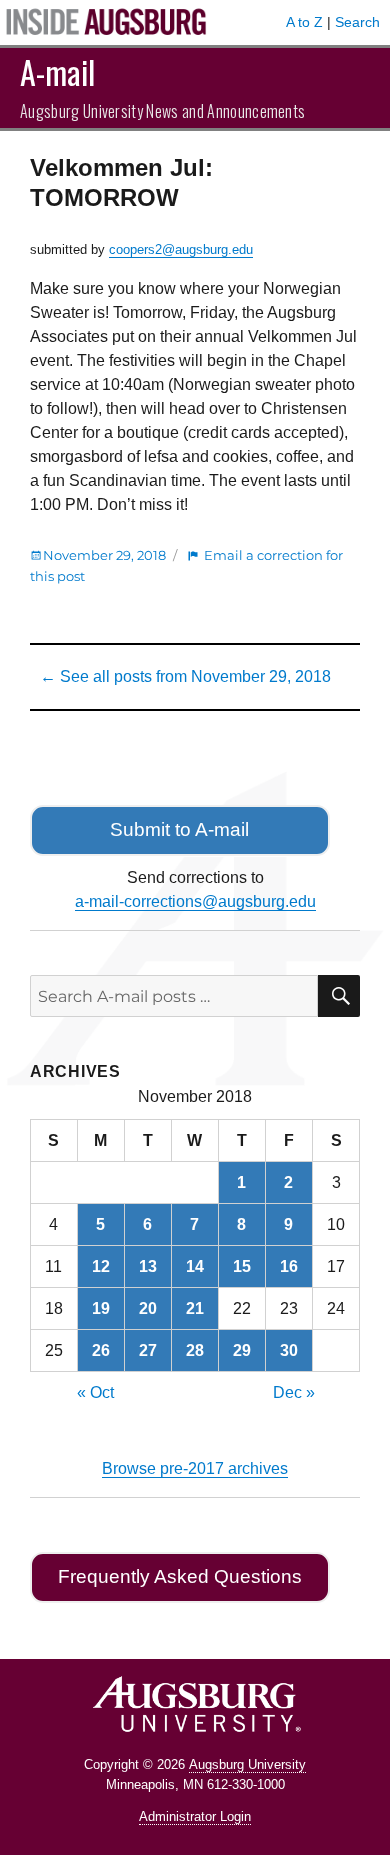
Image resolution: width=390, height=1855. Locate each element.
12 (101, 1266)
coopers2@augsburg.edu (181, 249)
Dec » (294, 1392)
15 (242, 1266)
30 (289, 1350)
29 (242, 1350)
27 (148, 1350)
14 (195, 1266)
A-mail (57, 71)
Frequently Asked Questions (180, 1576)
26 (101, 1350)
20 (148, 1308)
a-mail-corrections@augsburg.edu (195, 901)
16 (289, 1266)
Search (357, 22)
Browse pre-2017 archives (195, 1468)
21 (195, 1308)
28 (195, 1350)
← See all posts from (185, 676)
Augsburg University (247, 1764)
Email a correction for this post (186, 565)
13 (148, 1266)
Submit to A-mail (179, 829)
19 (101, 1308)
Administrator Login (195, 1816)
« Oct (95, 1392)
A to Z (304, 22)
